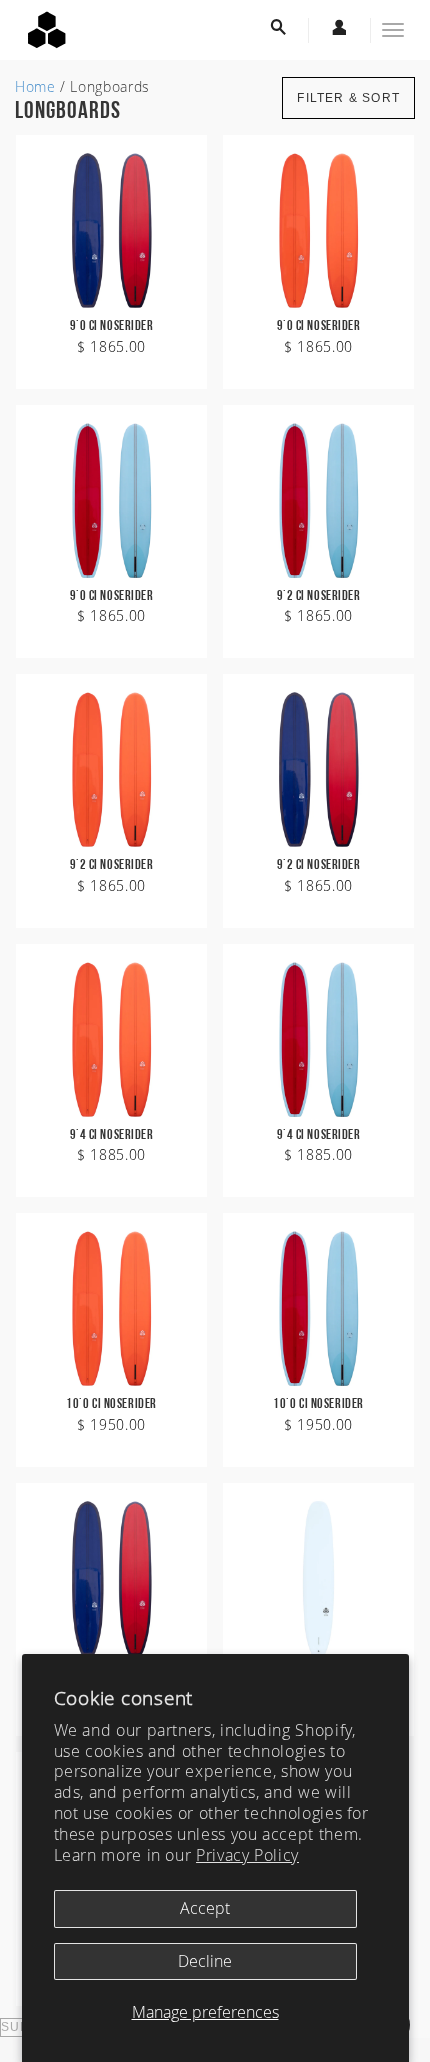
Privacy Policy (247, 1855)
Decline (205, 1961)
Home (35, 86)
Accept (205, 1908)
